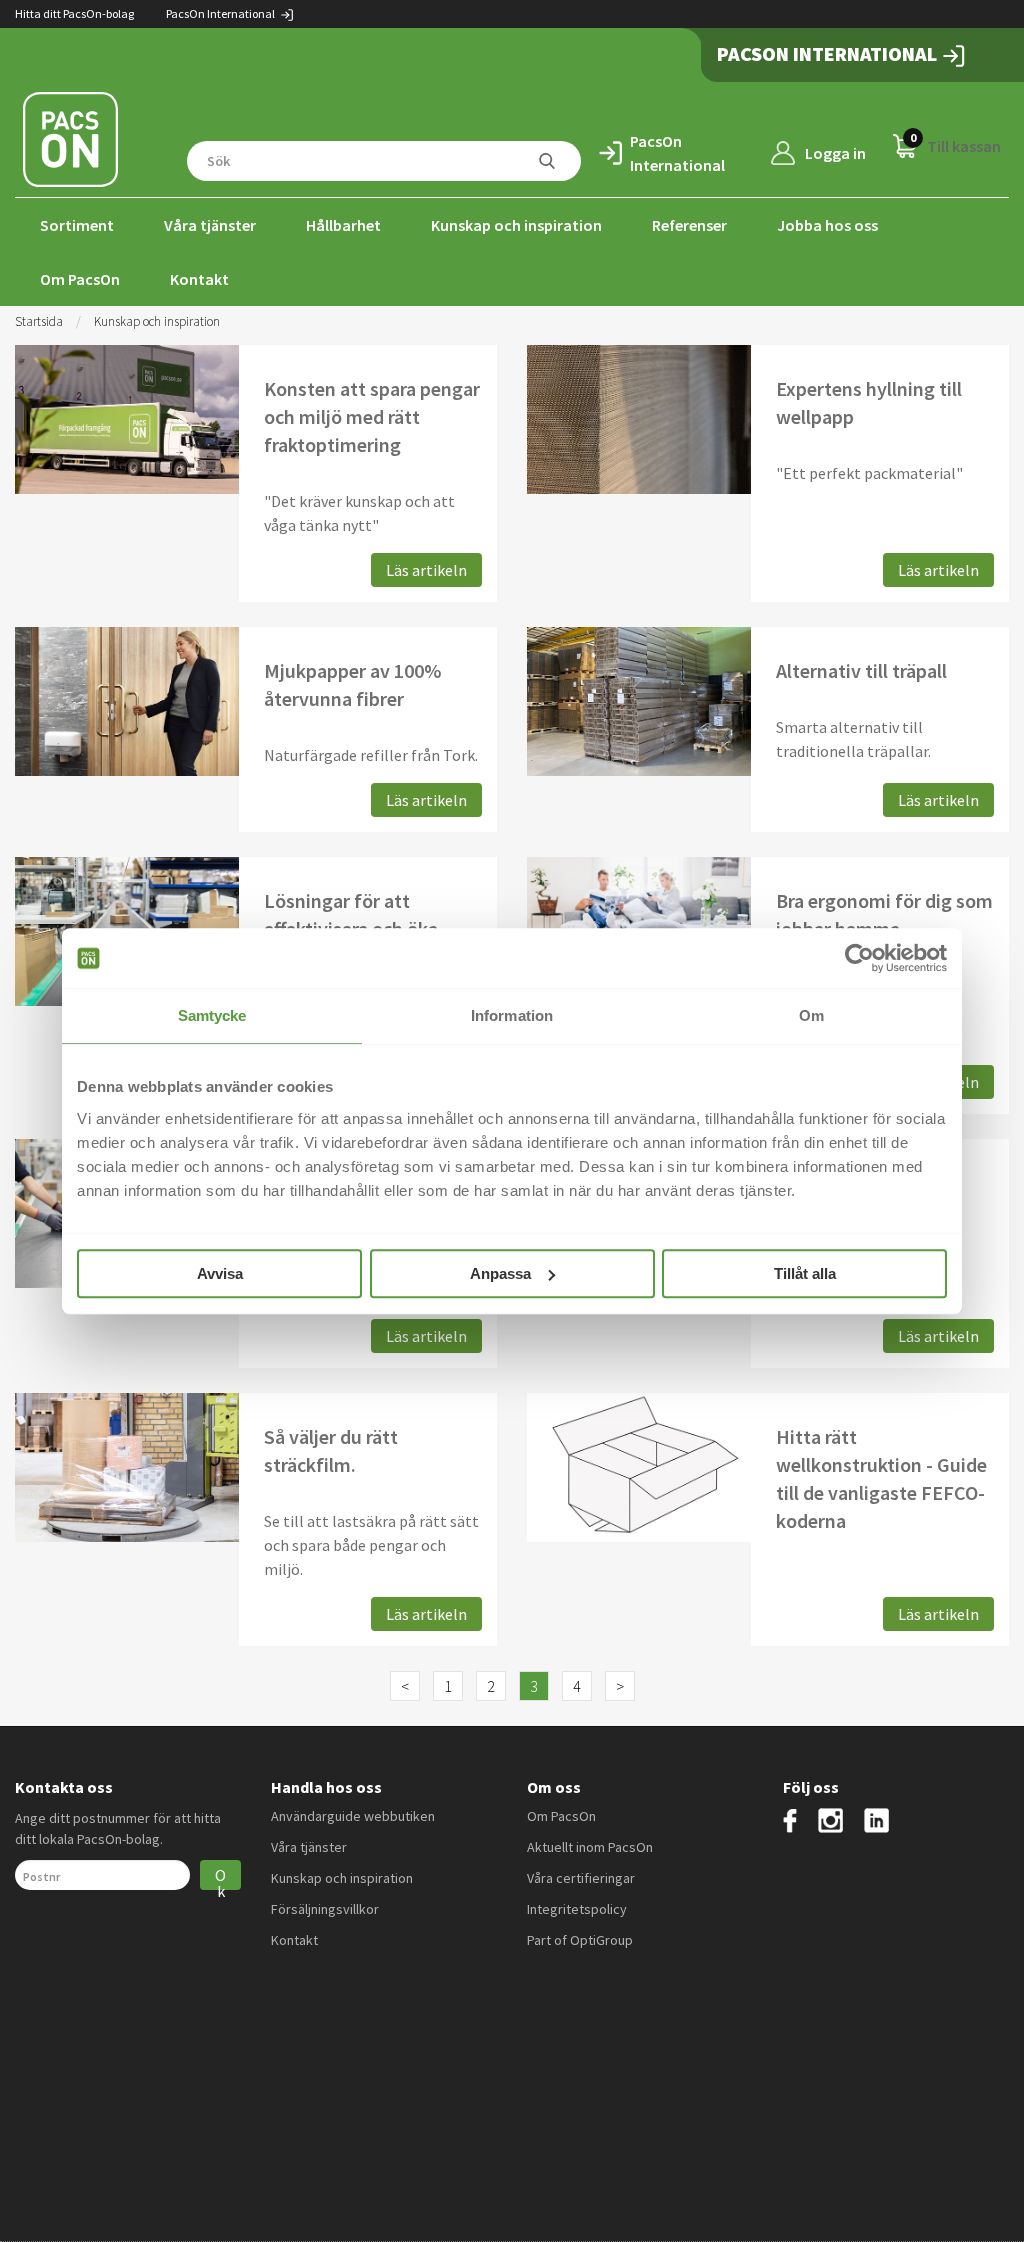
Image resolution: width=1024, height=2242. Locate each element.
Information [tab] (512, 1015)
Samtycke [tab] (212, 1015)
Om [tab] (811, 1015)
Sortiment (77, 225)
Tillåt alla (805, 1273)
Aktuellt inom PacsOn (590, 1847)
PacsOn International (221, 13)
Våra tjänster (210, 225)
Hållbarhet (343, 225)
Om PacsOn (80, 279)
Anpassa (500, 1273)
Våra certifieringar (581, 1878)
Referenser (689, 225)
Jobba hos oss (827, 225)
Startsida (39, 321)
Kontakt (199, 279)
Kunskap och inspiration (516, 225)
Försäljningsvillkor (325, 1909)
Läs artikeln (426, 570)
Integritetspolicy (577, 1909)
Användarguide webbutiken (353, 1816)
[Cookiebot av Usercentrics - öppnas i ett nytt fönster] (859, 958)
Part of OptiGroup (580, 1940)
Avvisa (220, 1273)
